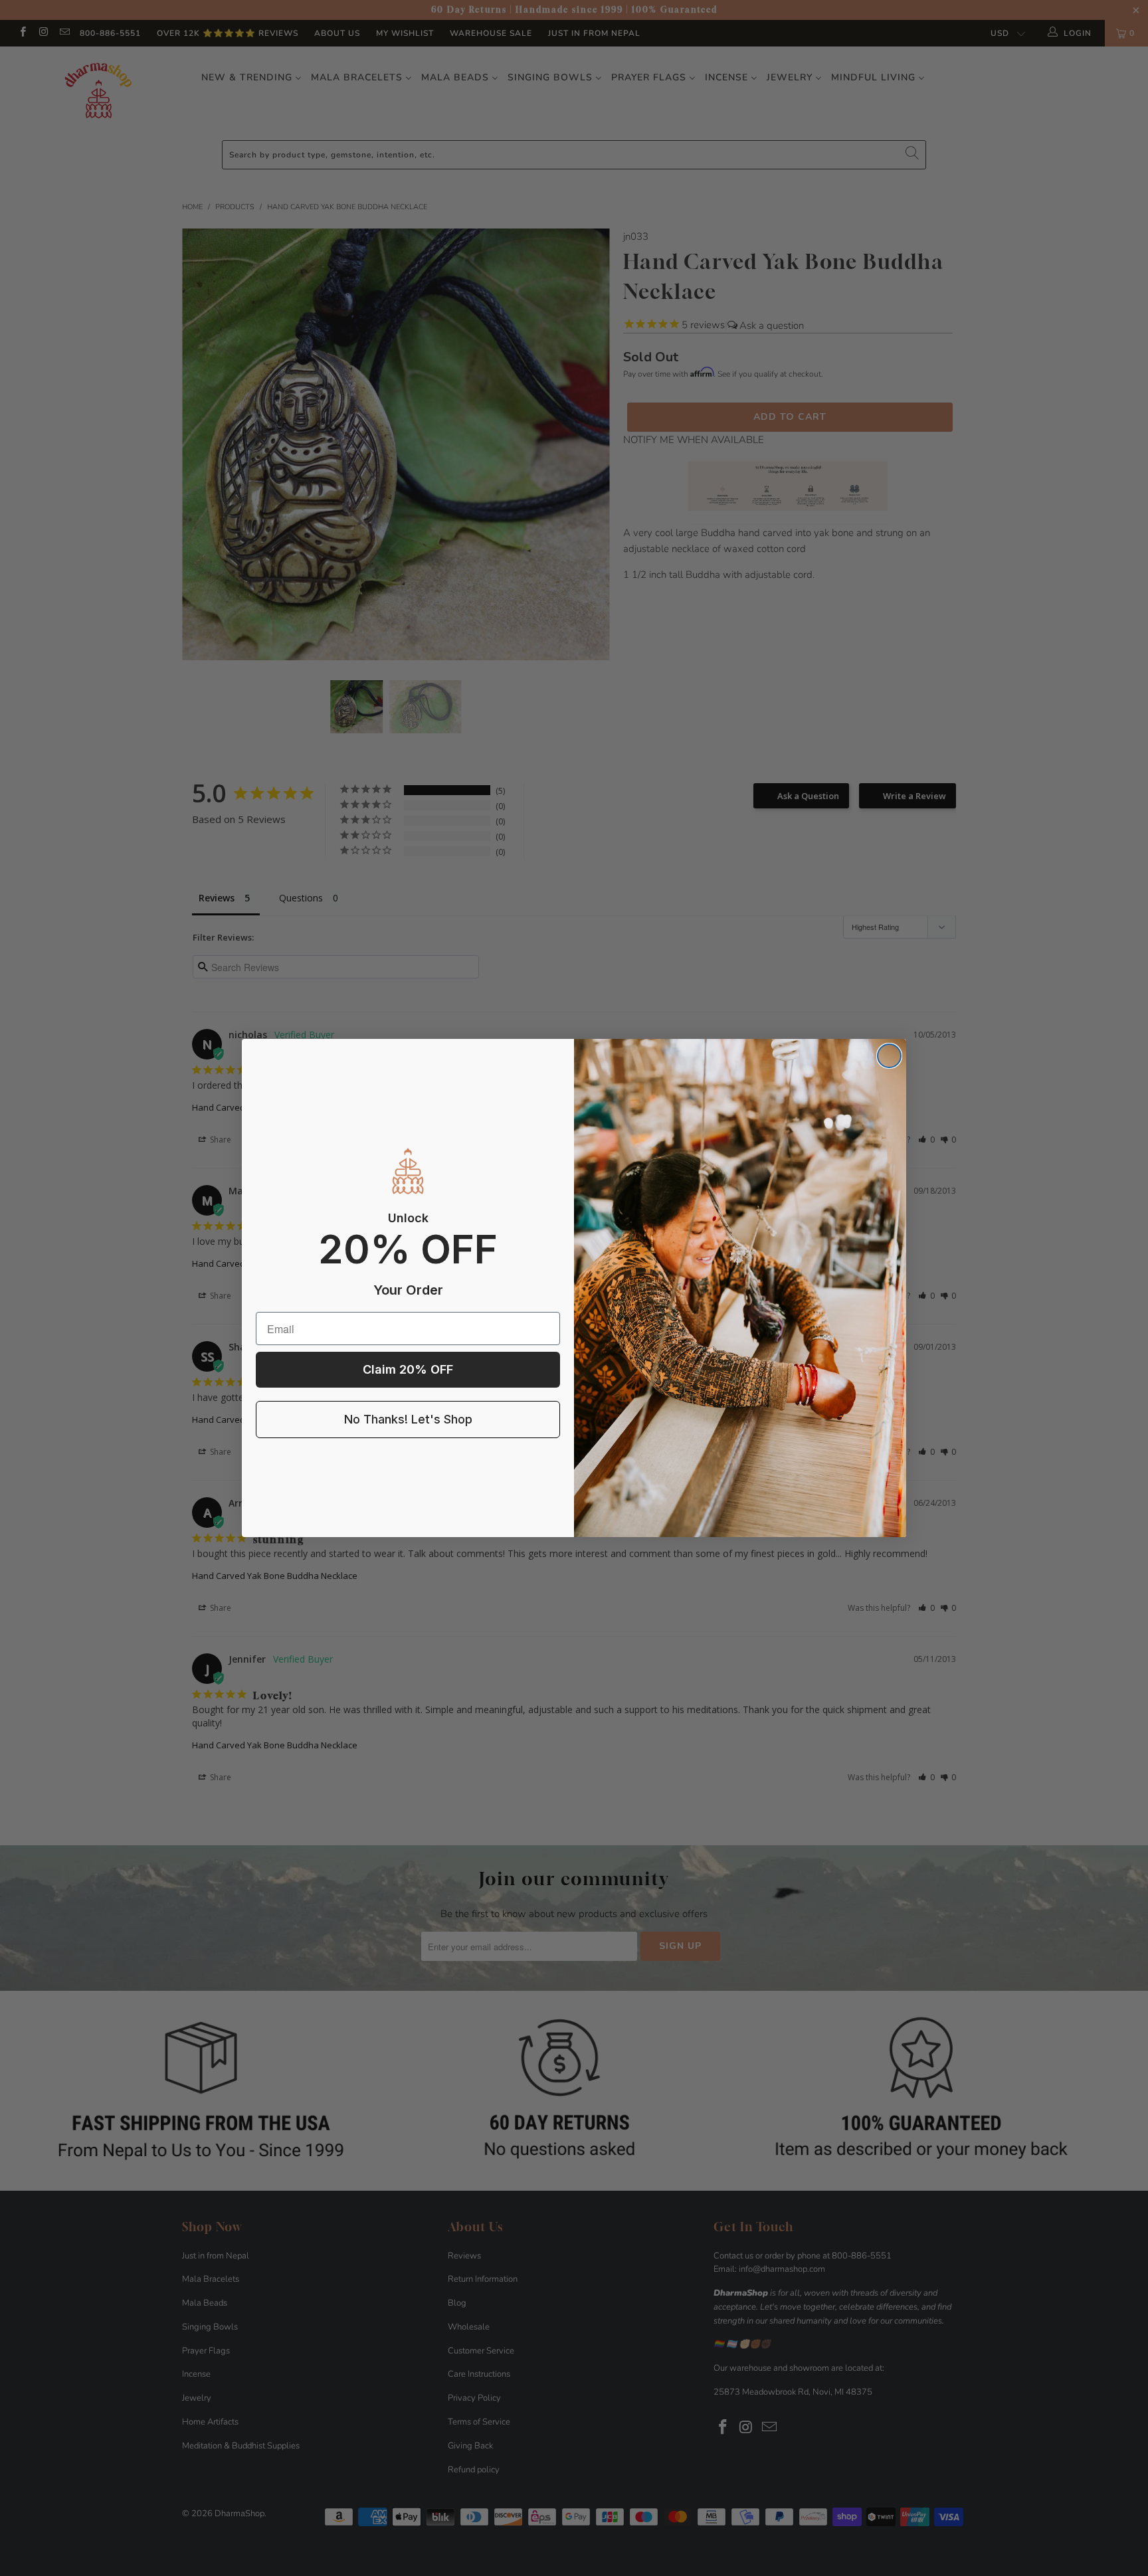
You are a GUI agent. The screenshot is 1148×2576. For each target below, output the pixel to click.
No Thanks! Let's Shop (408, 1419)
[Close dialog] (889, 1056)
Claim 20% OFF (408, 1369)
